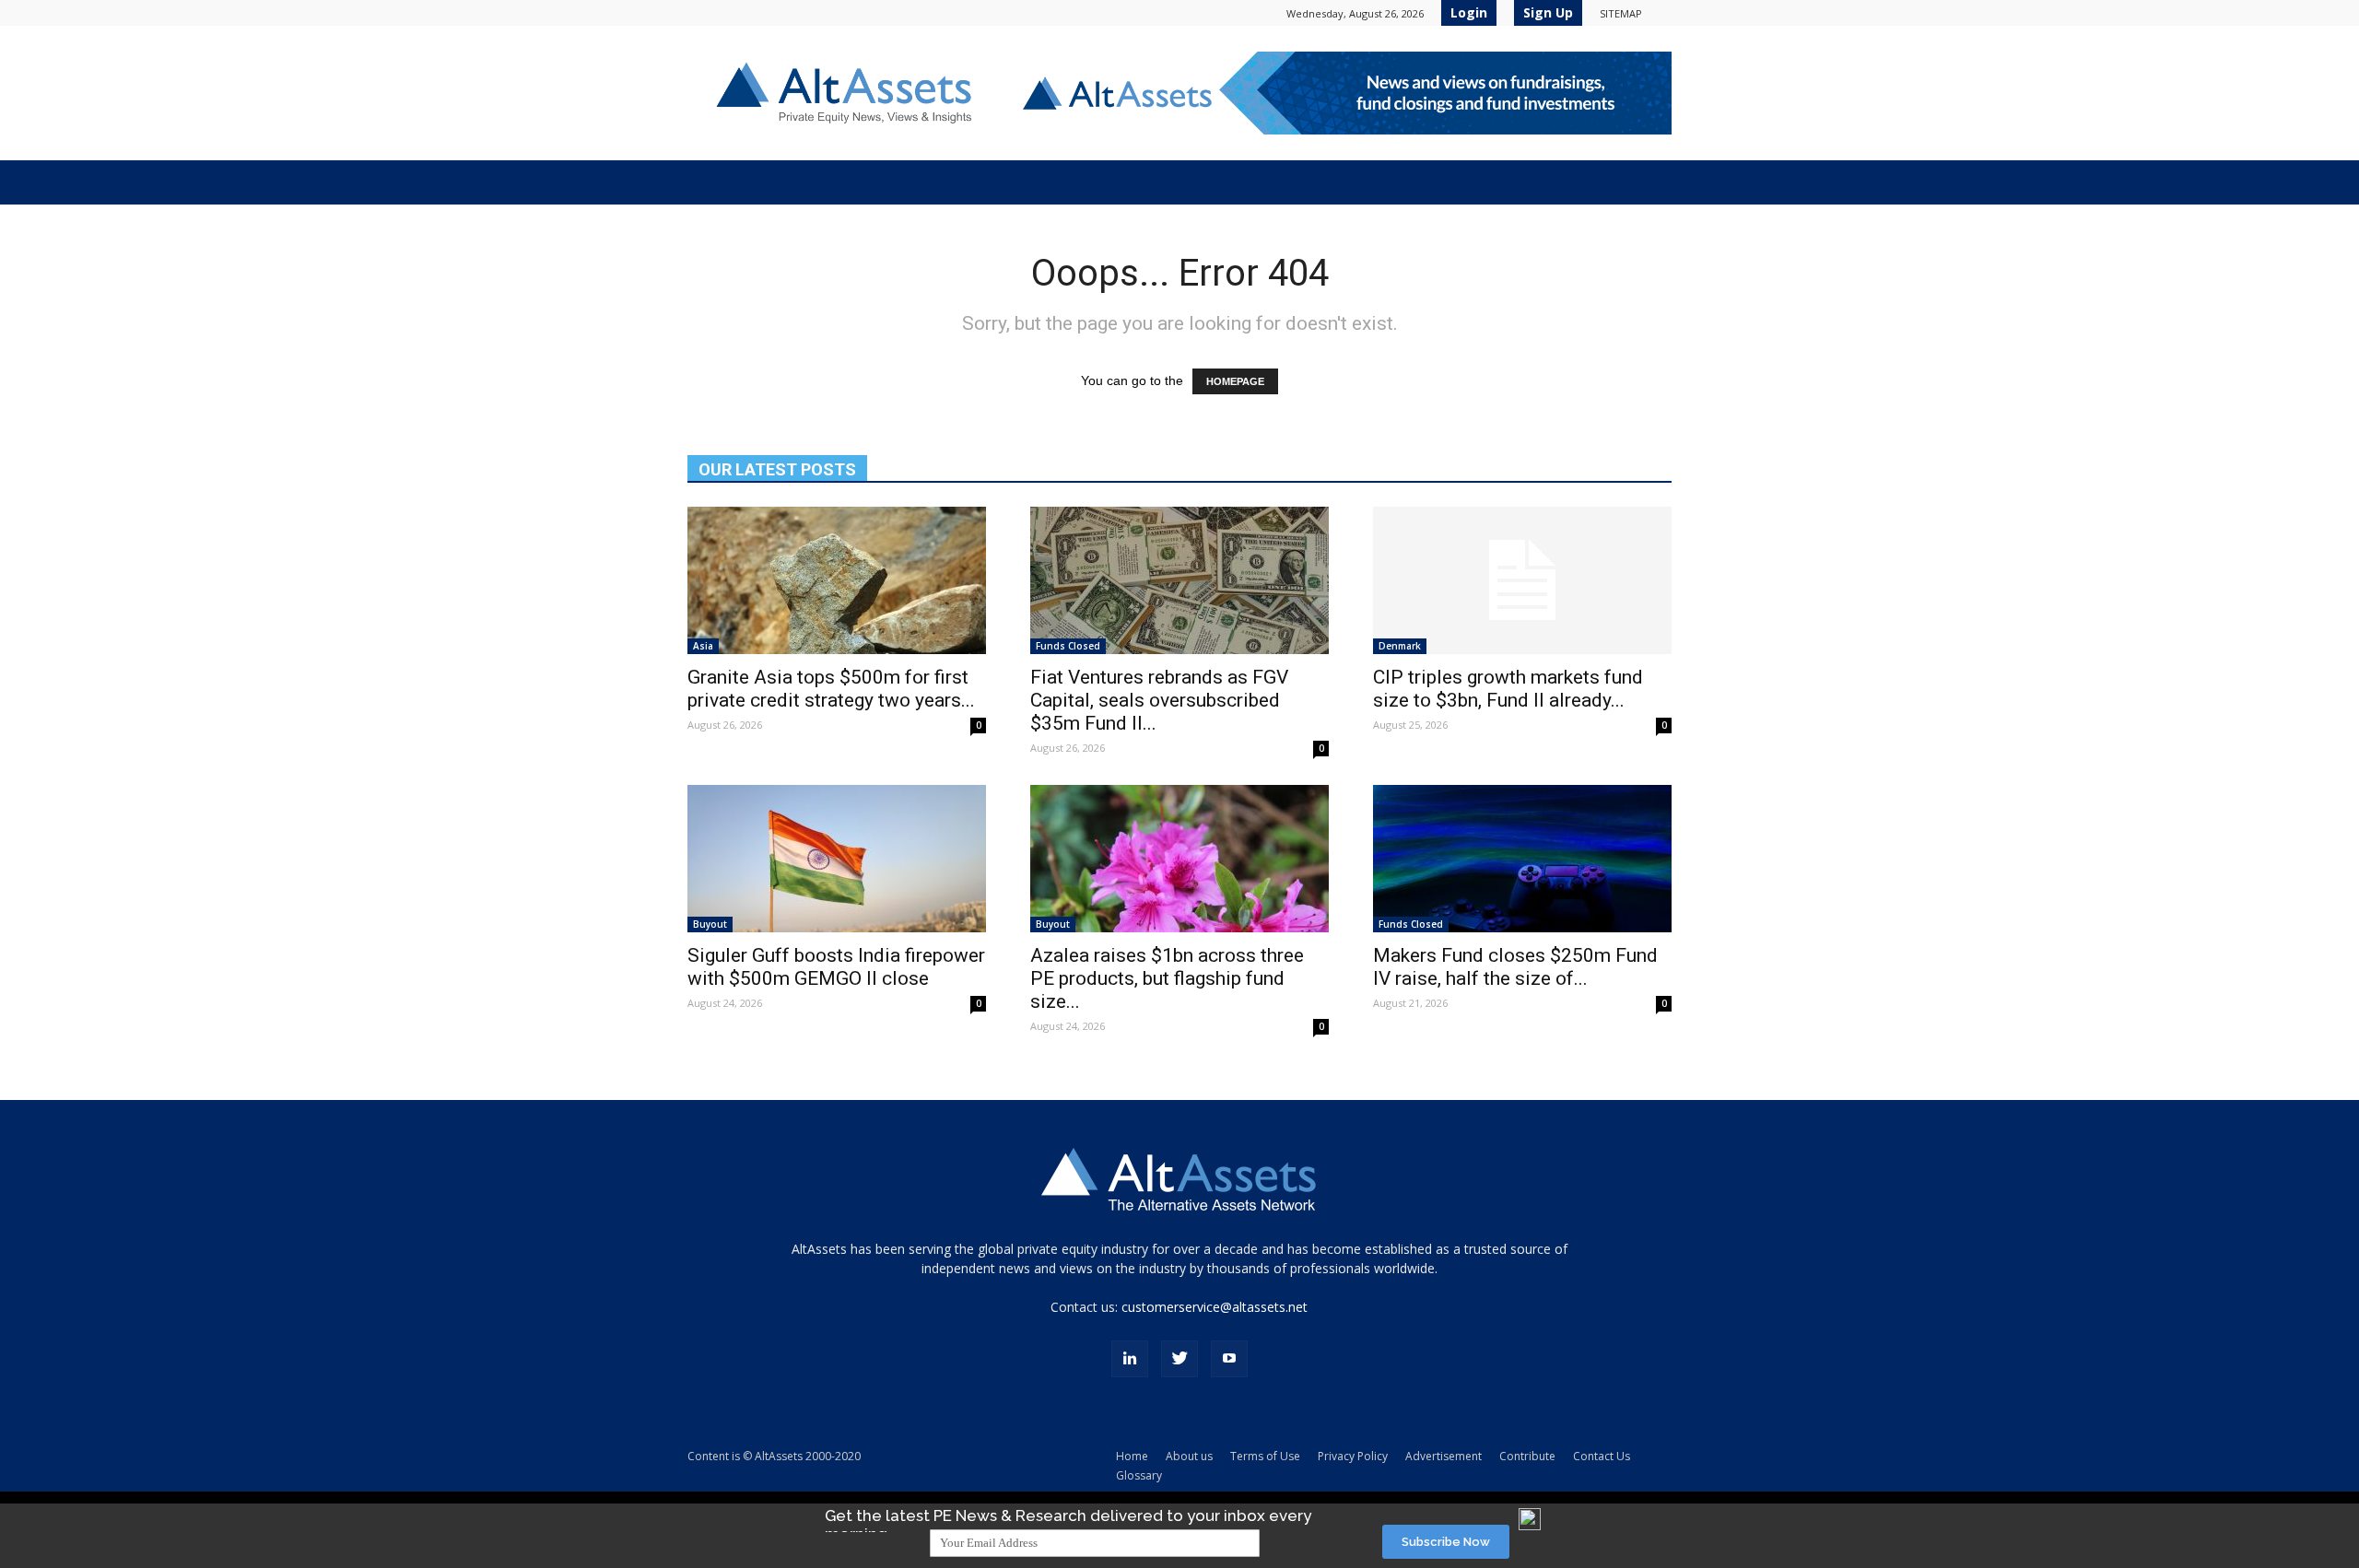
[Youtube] (1229, 1359)
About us (1189, 1456)
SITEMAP (1621, 13)
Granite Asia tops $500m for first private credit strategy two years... (831, 689)
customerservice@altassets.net (1215, 1307)
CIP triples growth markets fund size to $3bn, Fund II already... (1508, 689)
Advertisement (1444, 1456)
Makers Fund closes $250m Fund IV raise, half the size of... (1515, 967)
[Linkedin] (1130, 1359)
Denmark (1400, 646)
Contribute (1527, 1456)
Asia (703, 646)
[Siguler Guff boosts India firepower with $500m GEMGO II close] (837, 859)
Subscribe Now (1446, 1542)
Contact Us (1602, 1456)
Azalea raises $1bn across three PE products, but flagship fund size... (1167, 978)
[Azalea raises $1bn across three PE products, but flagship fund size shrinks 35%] (1179, 859)
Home (1132, 1456)
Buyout (710, 924)
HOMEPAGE (1235, 381)
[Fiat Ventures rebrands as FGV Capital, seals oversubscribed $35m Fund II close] (1179, 580)
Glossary (1139, 1475)
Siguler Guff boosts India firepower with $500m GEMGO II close (836, 967)
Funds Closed (1068, 646)
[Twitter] (1179, 1359)
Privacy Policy (1353, 1456)
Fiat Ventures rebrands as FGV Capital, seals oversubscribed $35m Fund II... (1159, 700)
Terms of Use (1265, 1456)
